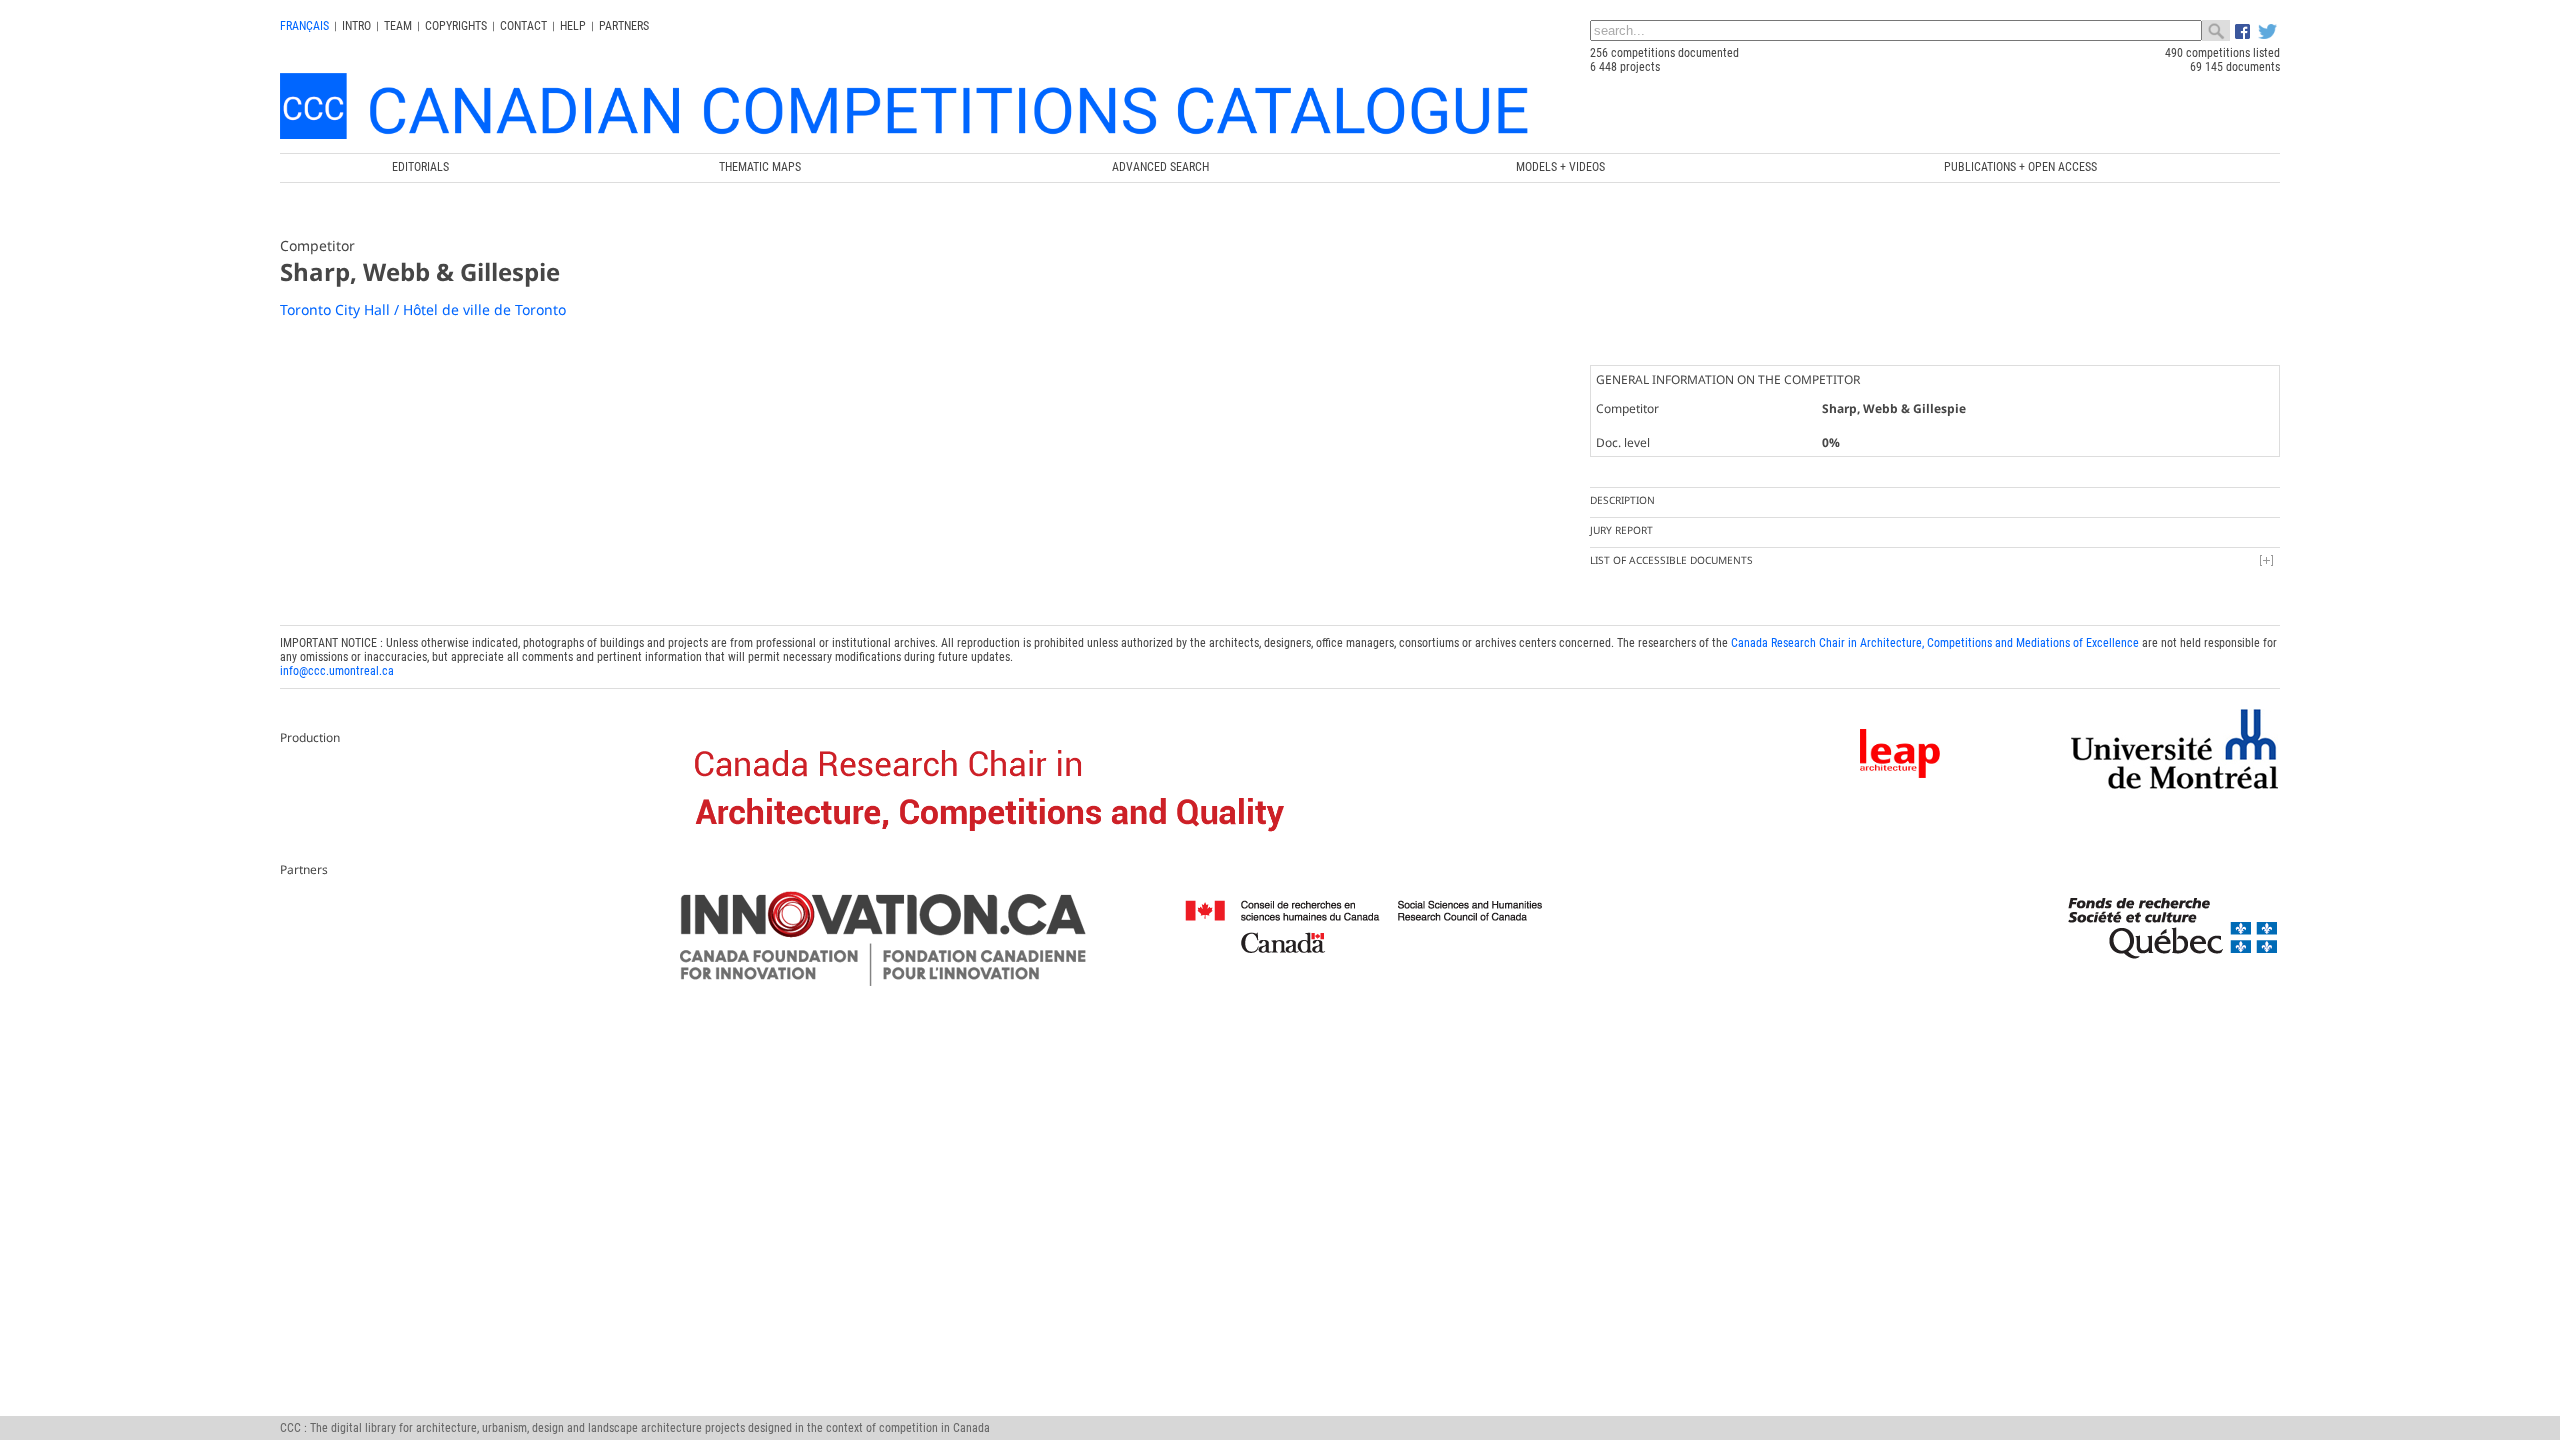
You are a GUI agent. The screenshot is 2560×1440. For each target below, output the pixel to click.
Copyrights (456, 26)
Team (398, 26)
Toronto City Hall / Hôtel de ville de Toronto (423, 309)
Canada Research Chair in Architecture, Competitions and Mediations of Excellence (1935, 643)
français (304, 26)
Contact (523, 26)
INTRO (356, 26)
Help (573, 26)
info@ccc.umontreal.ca (337, 671)
